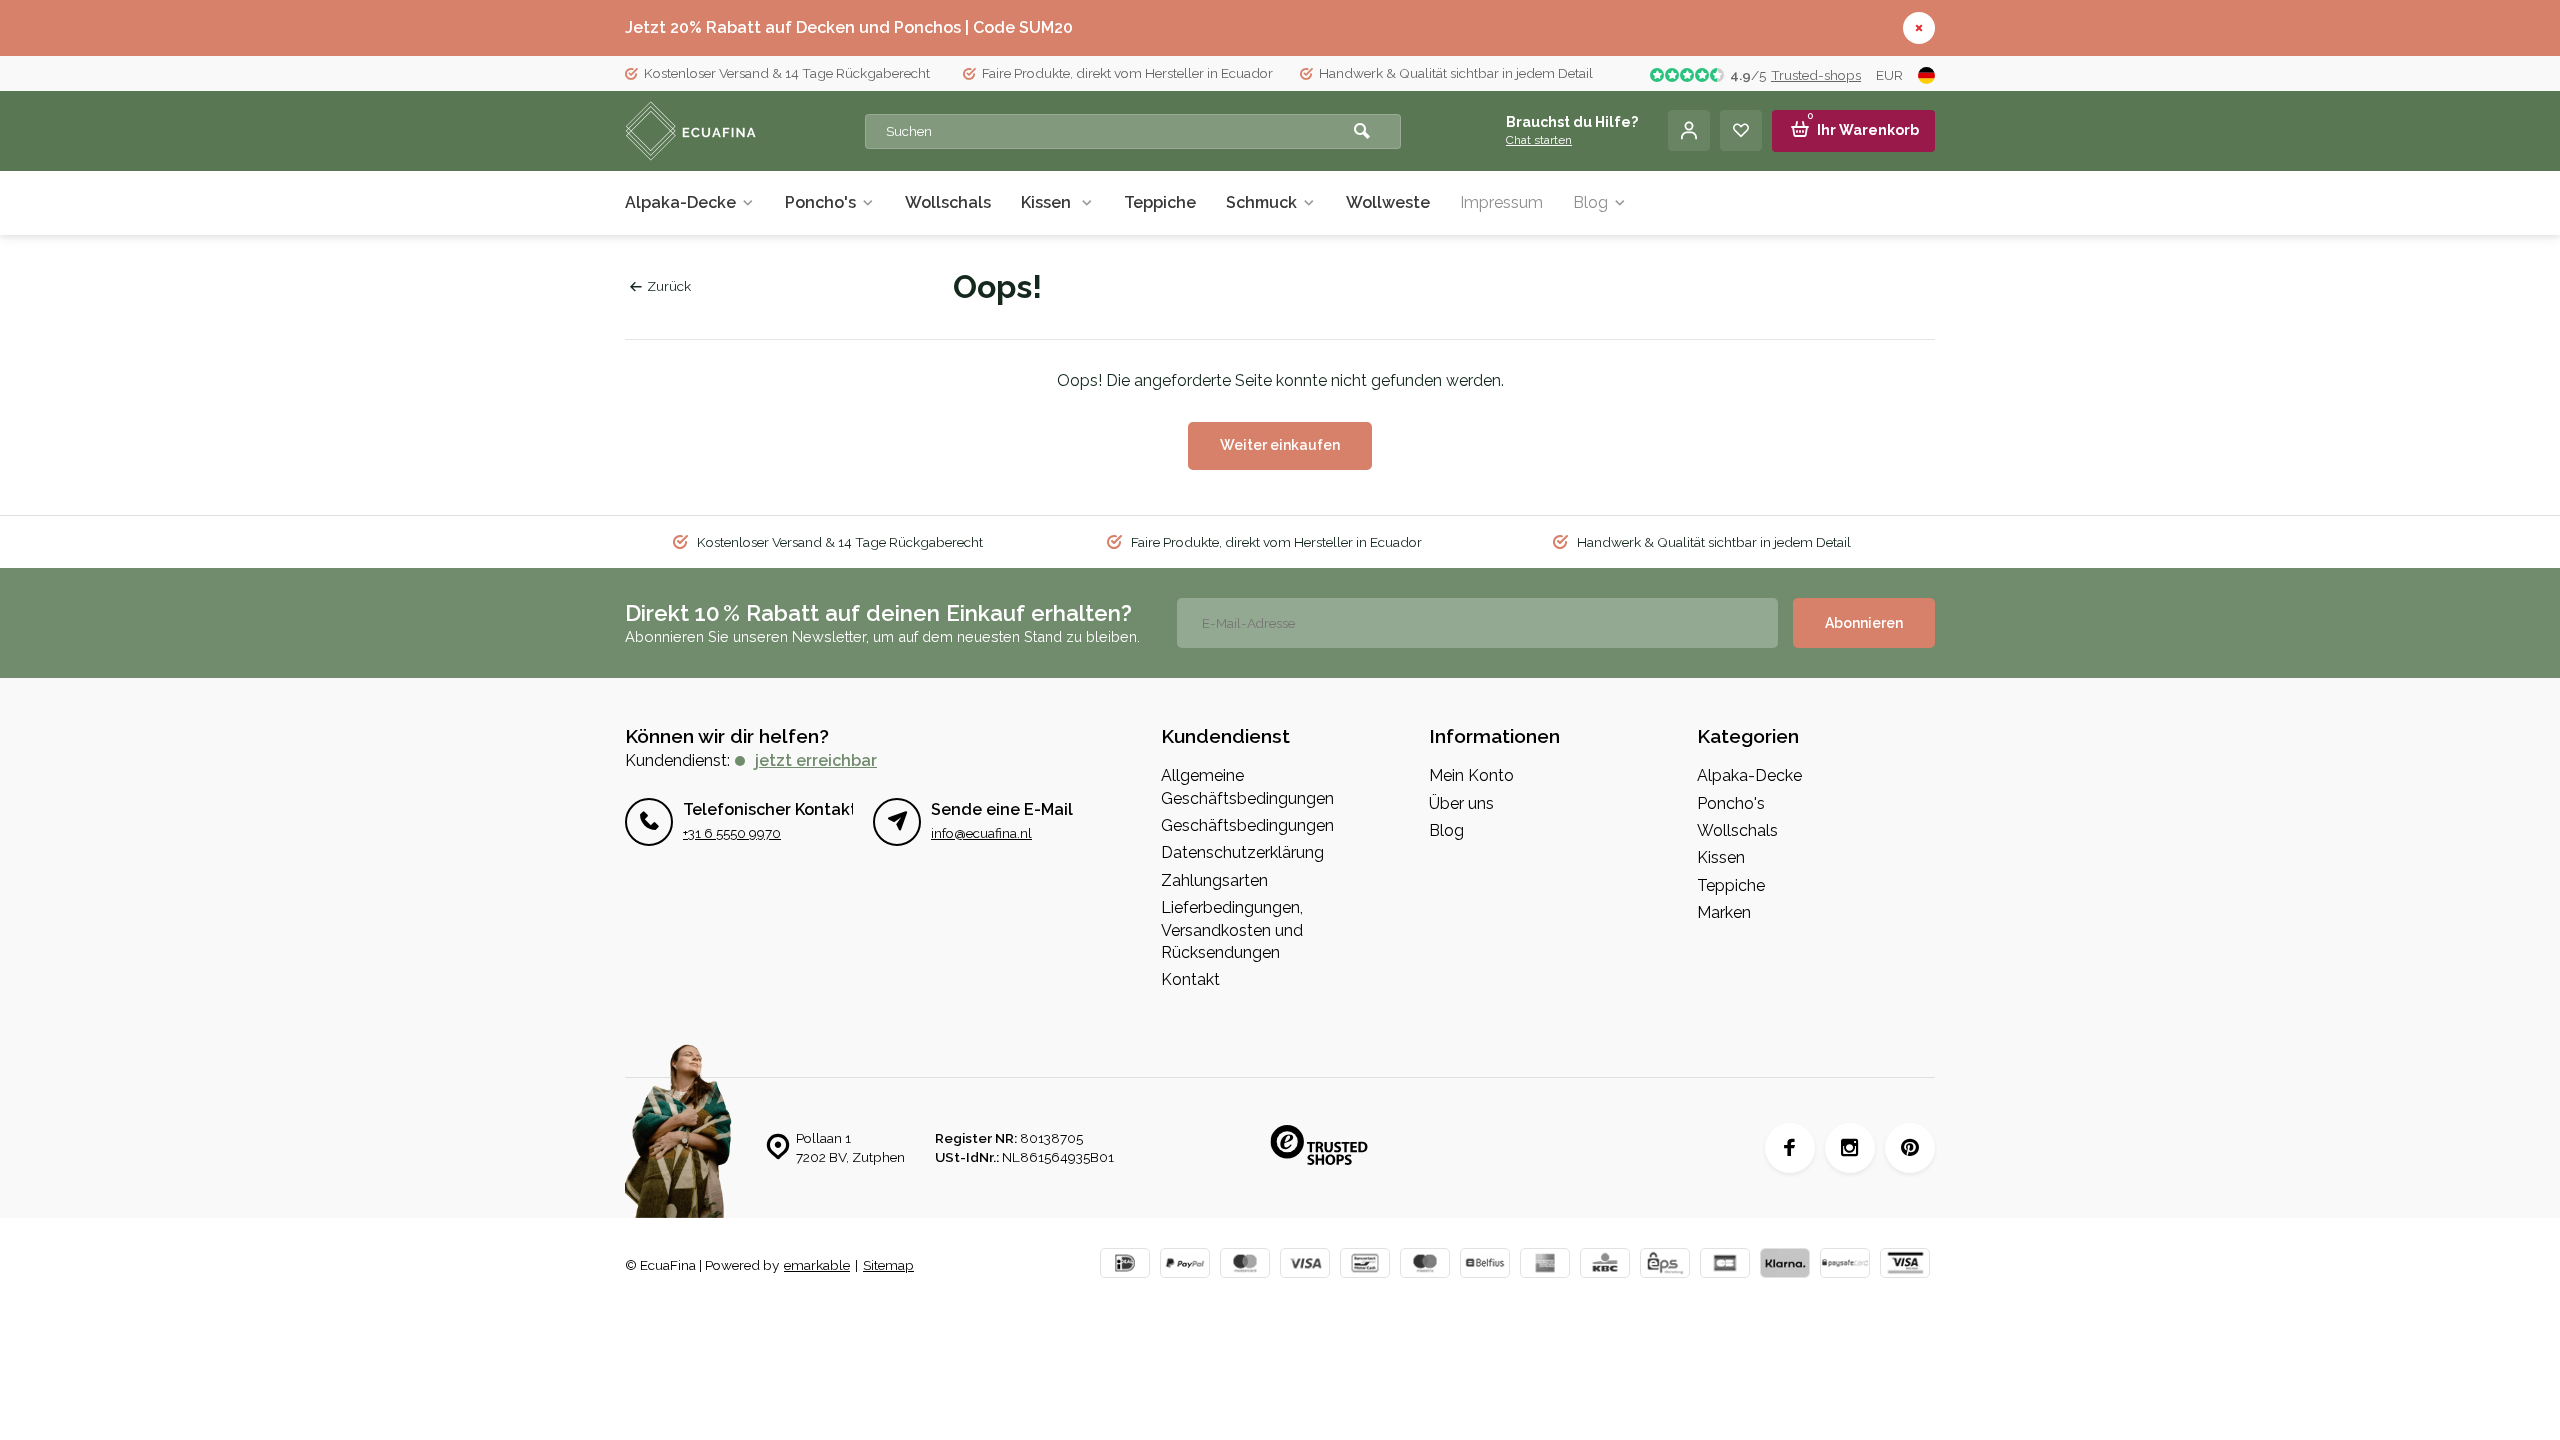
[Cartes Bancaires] (1725, 1265)
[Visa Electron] (1905, 1265)
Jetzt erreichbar (816, 760)
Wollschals (948, 202)
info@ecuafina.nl (981, 833)
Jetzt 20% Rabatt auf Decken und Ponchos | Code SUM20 (849, 27)
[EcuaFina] (745, 131)
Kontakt (1190, 979)
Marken (1724, 912)
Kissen (1048, 202)
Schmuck (1261, 202)
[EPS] (1665, 1265)
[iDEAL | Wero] (1125, 1265)
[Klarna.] (1785, 1265)
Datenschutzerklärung (1242, 852)
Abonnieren (1864, 623)
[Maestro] (1425, 1265)
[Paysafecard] (1845, 1265)
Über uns (1461, 803)
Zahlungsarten (1214, 880)
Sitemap (888, 1265)
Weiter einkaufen (1280, 445)
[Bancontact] (1365, 1265)
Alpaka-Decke (680, 202)
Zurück (669, 286)
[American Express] (1545, 1265)
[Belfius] (1485, 1265)
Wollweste (1388, 202)
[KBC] (1605, 1265)
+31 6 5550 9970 (732, 833)
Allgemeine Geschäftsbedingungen (1247, 786)
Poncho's (820, 202)
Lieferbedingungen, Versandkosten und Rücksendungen (1232, 930)
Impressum (1501, 202)
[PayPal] (1185, 1265)
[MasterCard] (1245, 1265)
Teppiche (1160, 202)
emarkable (817, 1265)
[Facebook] (1790, 1148)
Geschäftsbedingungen (1247, 825)
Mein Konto (1471, 775)
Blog (1590, 202)
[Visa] (1305, 1265)
